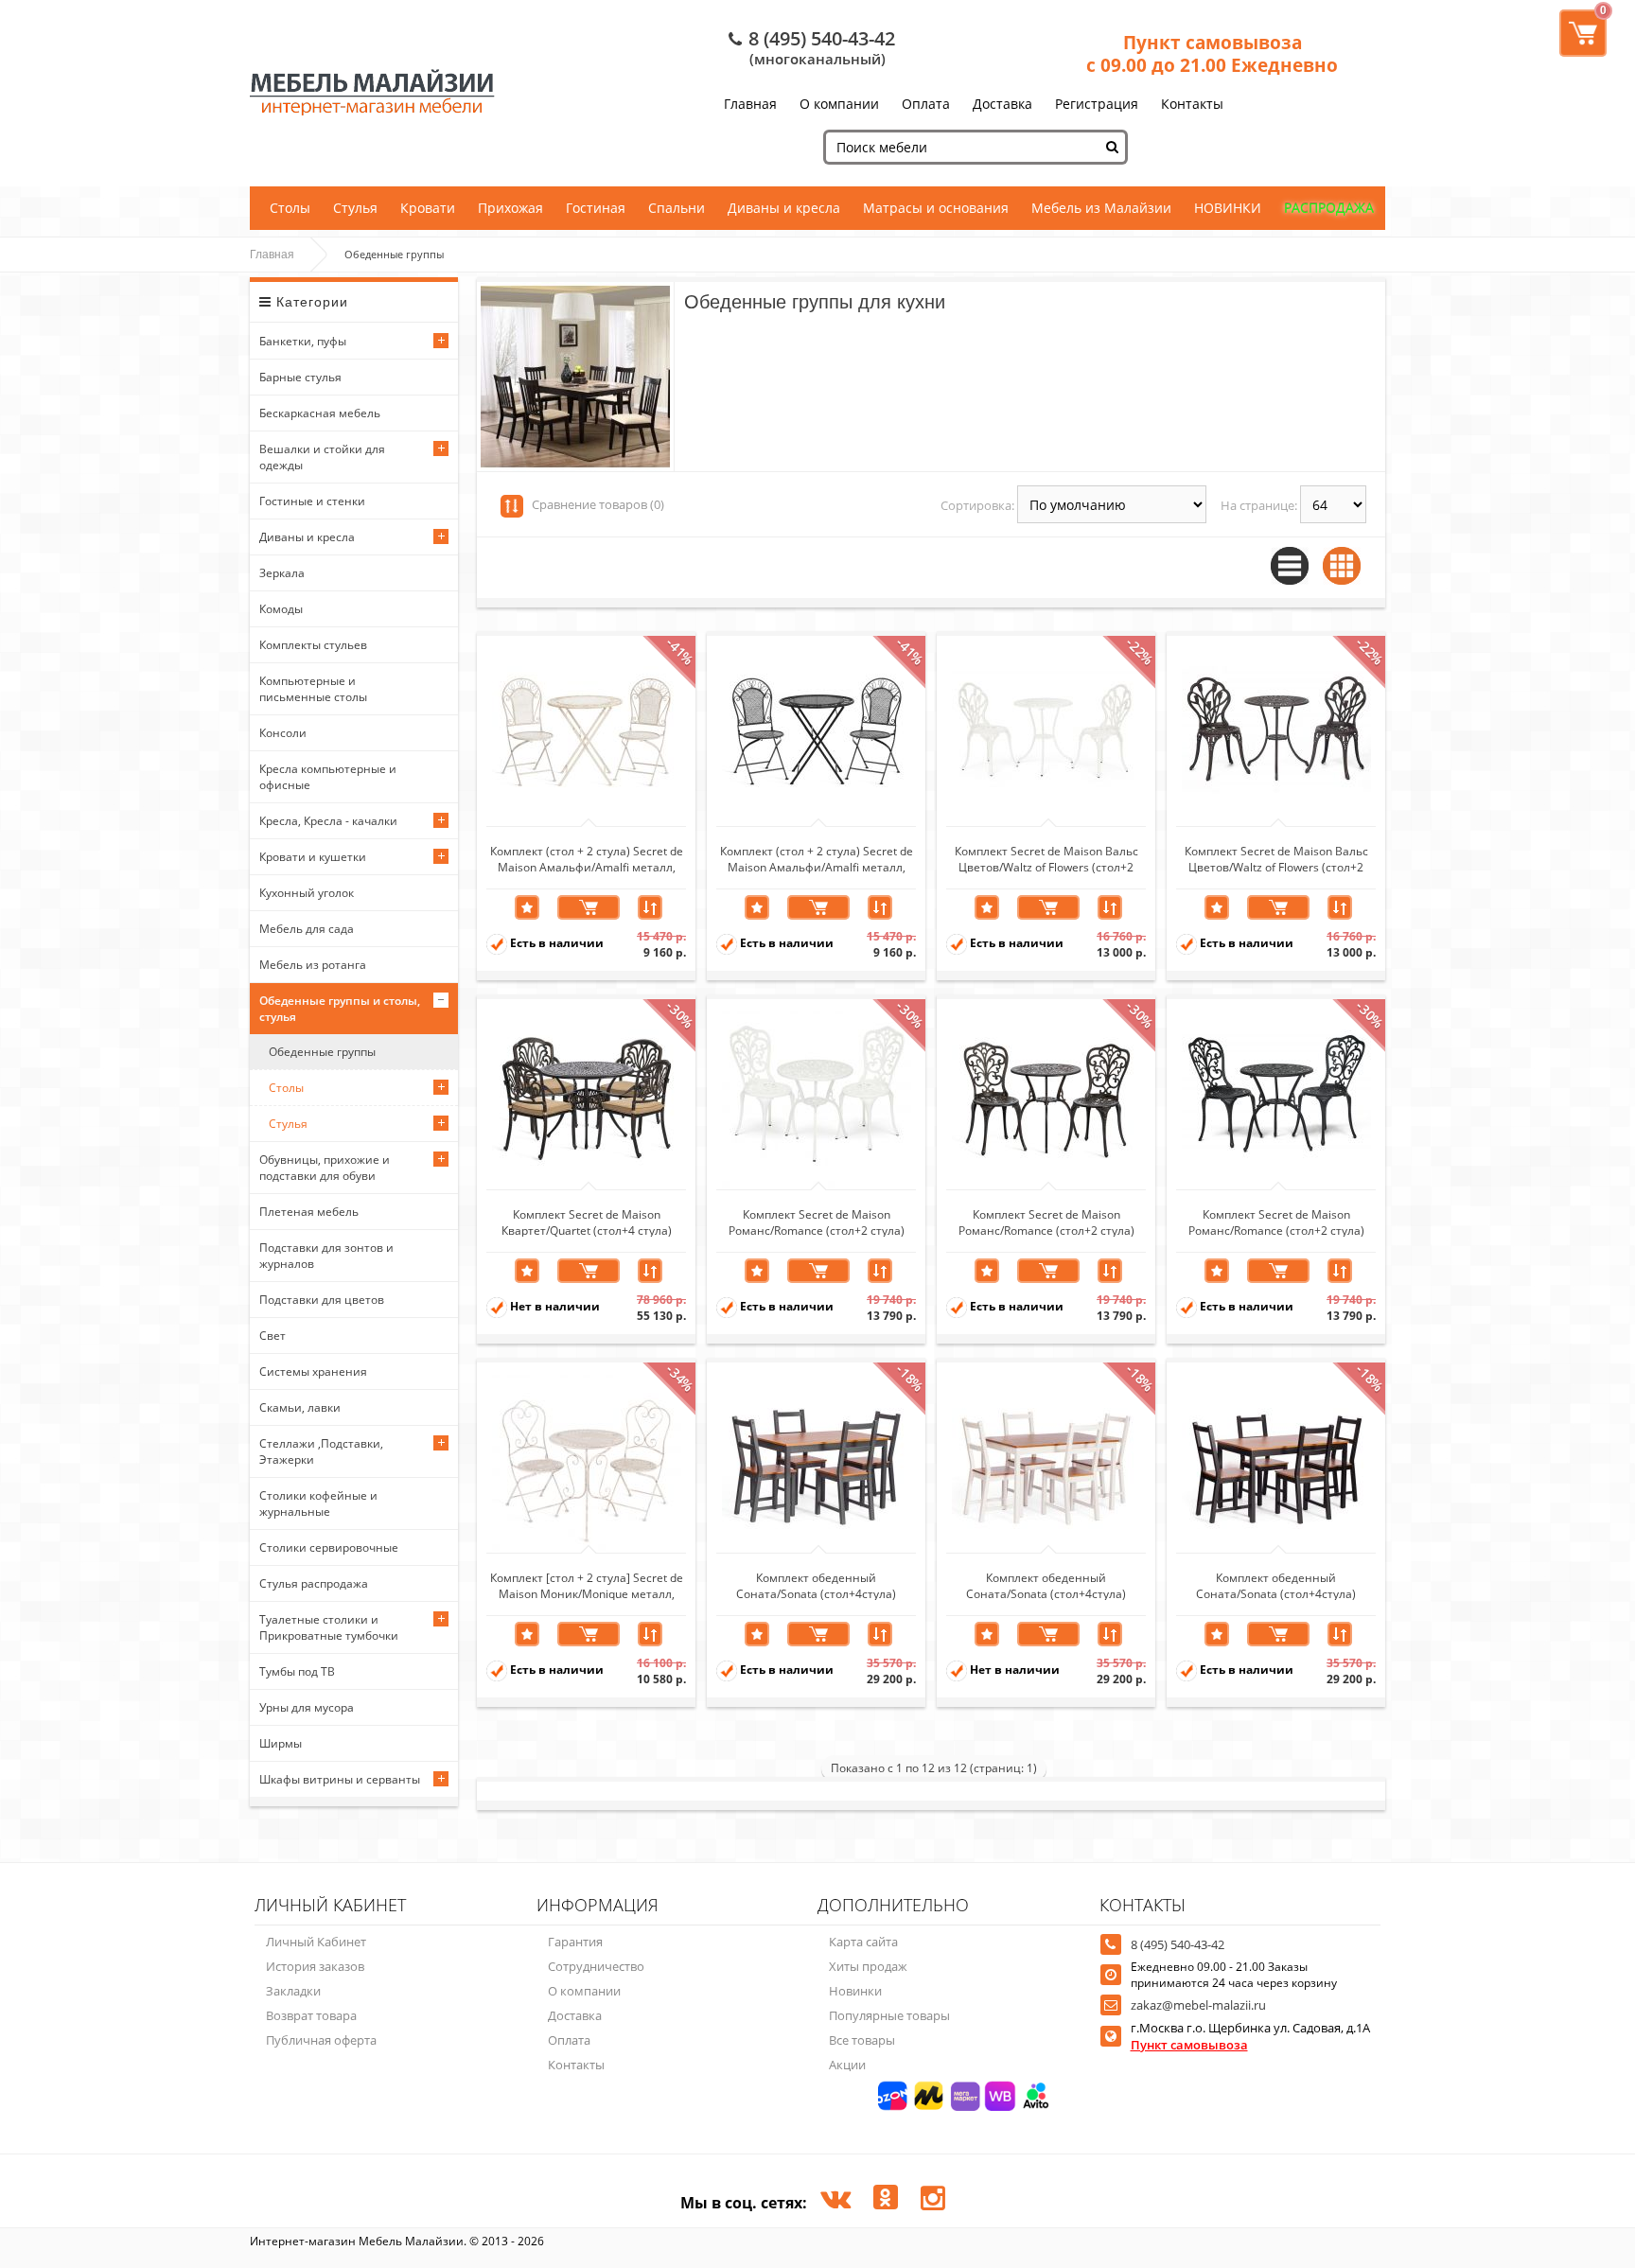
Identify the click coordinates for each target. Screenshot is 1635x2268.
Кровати (428, 208)
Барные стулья (300, 377)
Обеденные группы (322, 1052)
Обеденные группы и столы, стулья (340, 1009)
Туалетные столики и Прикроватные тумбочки (329, 1627)
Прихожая (510, 208)
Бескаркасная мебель (320, 413)
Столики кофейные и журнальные (318, 1503)
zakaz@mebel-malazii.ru (1198, 2005)
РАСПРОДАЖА (1329, 208)
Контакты (1192, 104)
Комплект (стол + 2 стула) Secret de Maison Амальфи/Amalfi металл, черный (817, 858)
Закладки (293, 1991)
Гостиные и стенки (312, 501)
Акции (847, 2065)
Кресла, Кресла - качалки (328, 821)
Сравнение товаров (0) (598, 504)
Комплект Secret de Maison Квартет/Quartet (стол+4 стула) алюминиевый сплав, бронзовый (586, 1222)
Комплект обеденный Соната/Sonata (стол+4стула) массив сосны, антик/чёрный (1276, 1585)
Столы (290, 208)
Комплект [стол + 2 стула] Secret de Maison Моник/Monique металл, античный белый (587, 1585)
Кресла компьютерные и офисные (328, 777)
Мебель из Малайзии (1101, 208)
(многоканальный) (817, 59)
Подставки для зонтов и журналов (326, 1256)
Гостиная (596, 208)
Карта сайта (863, 1942)
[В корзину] (589, 907)
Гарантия (575, 1942)
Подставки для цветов (322, 1300)
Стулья (355, 208)
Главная (750, 104)
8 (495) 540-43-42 (822, 38)
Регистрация (1097, 104)
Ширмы (281, 1743)
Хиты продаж (868, 1966)
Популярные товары (889, 2015)
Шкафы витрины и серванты (340, 1779)
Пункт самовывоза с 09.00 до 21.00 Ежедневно (1212, 54)
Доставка (1002, 104)
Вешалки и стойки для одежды (322, 457)
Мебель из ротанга (313, 965)
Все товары (862, 2040)
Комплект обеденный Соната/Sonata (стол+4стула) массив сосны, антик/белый (1046, 1585)
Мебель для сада (307, 929)
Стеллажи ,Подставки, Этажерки (321, 1451)
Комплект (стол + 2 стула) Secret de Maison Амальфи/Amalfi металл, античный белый (587, 858)
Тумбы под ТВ (297, 1671)
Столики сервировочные (329, 1547)
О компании (839, 104)
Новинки (855, 1991)
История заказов (315, 1966)
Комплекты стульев (313, 645)
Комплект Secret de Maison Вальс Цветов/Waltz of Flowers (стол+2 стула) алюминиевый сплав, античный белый (1046, 858)
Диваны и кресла (784, 208)
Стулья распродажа (314, 1583)
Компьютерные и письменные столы (313, 689)
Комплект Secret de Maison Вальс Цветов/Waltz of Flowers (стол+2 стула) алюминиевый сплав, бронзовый (1276, 858)
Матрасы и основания (936, 208)
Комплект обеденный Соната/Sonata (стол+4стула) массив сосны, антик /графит (817, 1585)
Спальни (677, 208)
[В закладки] (527, 907)
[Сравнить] (650, 907)
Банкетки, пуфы (303, 341)
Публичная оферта (321, 2040)
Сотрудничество (596, 1966)
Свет (272, 1336)
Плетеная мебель (309, 1212)
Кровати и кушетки (313, 857)
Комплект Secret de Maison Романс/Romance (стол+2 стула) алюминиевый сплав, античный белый (817, 1222)
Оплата (926, 104)
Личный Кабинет (316, 1942)
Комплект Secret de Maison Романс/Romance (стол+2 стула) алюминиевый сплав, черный (1276, 1222)
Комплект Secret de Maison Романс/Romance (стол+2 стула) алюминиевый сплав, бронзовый (1046, 1222)
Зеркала (282, 573)
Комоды (281, 609)
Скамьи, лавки (300, 1407)
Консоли (283, 733)
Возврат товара (311, 2015)
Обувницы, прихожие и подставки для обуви (325, 1168)
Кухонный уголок (307, 893)
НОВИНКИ (1228, 208)
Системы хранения (313, 1371)
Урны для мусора (307, 1707)
